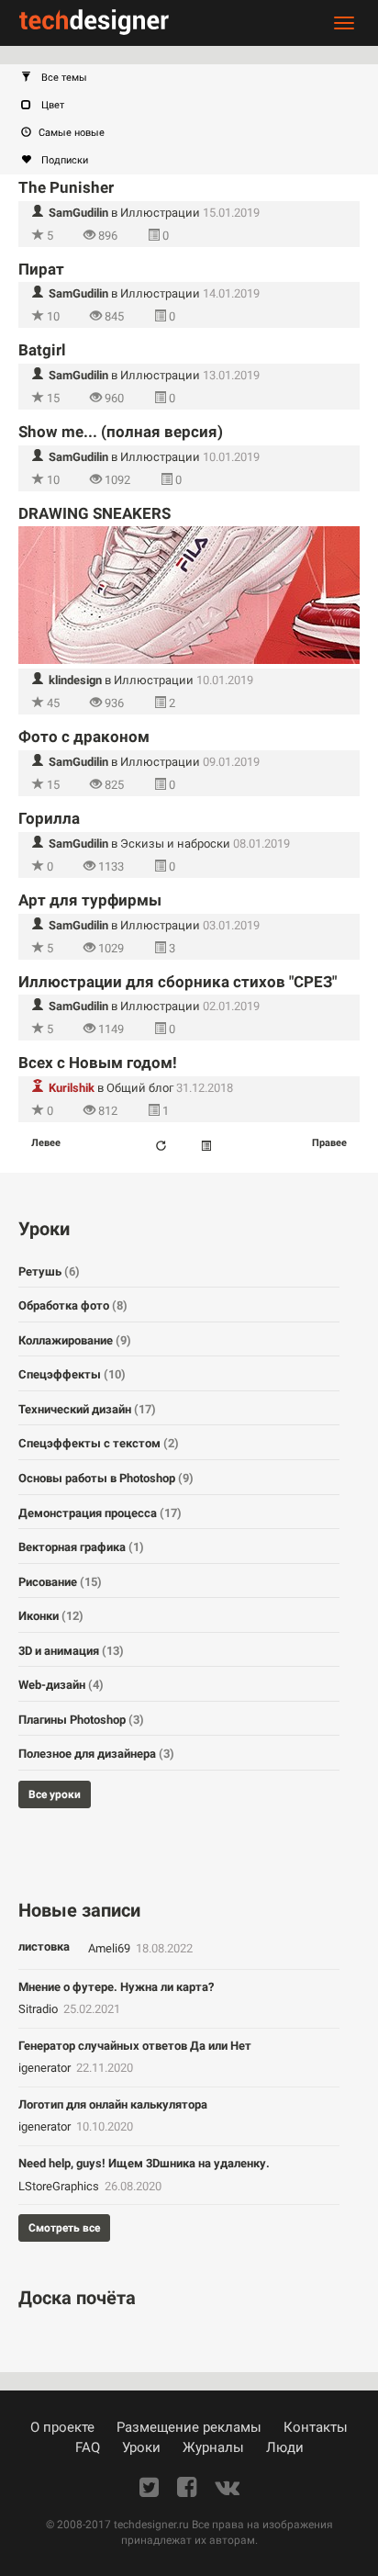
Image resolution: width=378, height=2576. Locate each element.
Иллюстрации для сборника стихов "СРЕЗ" (178, 982)
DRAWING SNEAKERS (94, 513)
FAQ (88, 2447)
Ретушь (49, 1271)
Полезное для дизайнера (96, 1754)
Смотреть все (64, 2228)
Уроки (141, 2447)
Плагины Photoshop (81, 1720)
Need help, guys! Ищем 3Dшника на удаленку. (144, 2163)
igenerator (46, 2068)
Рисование (60, 1582)
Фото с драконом (84, 737)
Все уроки (55, 1794)
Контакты (316, 2427)
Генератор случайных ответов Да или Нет (135, 2046)
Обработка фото (73, 1305)
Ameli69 (111, 1948)
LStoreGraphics (60, 2186)
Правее (329, 1143)
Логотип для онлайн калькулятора (113, 2104)
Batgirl (42, 350)
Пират (41, 269)
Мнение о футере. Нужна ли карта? (116, 1987)
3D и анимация (71, 1651)
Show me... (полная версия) (121, 432)
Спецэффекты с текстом (99, 1443)
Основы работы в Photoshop (106, 1478)
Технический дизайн (87, 1409)
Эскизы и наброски (175, 844)
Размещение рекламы (189, 2427)
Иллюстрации (160, 213)
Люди (285, 2447)
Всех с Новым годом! (98, 1063)
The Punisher (66, 187)
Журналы (213, 2447)
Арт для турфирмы (90, 900)
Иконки (51, 1616)
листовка (44, 1946)
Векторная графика (81, 1547)
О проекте (62, 2427)
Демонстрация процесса (100, 1513)
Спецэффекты (72, 1374)
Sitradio (39, 2009)
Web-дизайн (61, 1685)
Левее (46, 1143)
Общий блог (140, 1088)
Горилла (49, 818)
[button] (198, 78)
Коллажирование (75, 1340)
